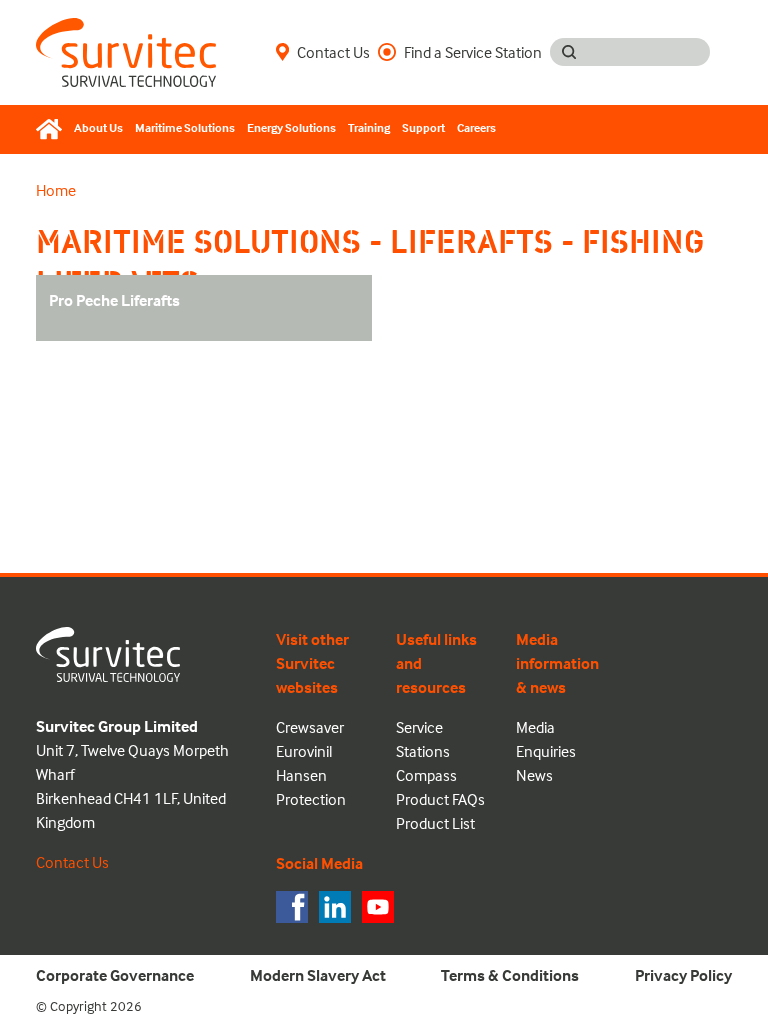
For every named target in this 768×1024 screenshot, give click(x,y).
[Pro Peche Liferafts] (130, 327)
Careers (476, 127)
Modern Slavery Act (318, 975)
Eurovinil (304, 751)
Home (56, 190)
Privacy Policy (683, 975)
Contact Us (333, 52)
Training (369, 127)
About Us (98, 127)
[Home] (52, 129)
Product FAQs (440, 799)
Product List (435, 823)
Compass (426, 775)
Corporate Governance (115, 975)
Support (423, 127)
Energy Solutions (291, 127)
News (534, 775)
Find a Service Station (473, 52)
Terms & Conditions (510, 975)
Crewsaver (310, 727)
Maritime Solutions (185, 127)
